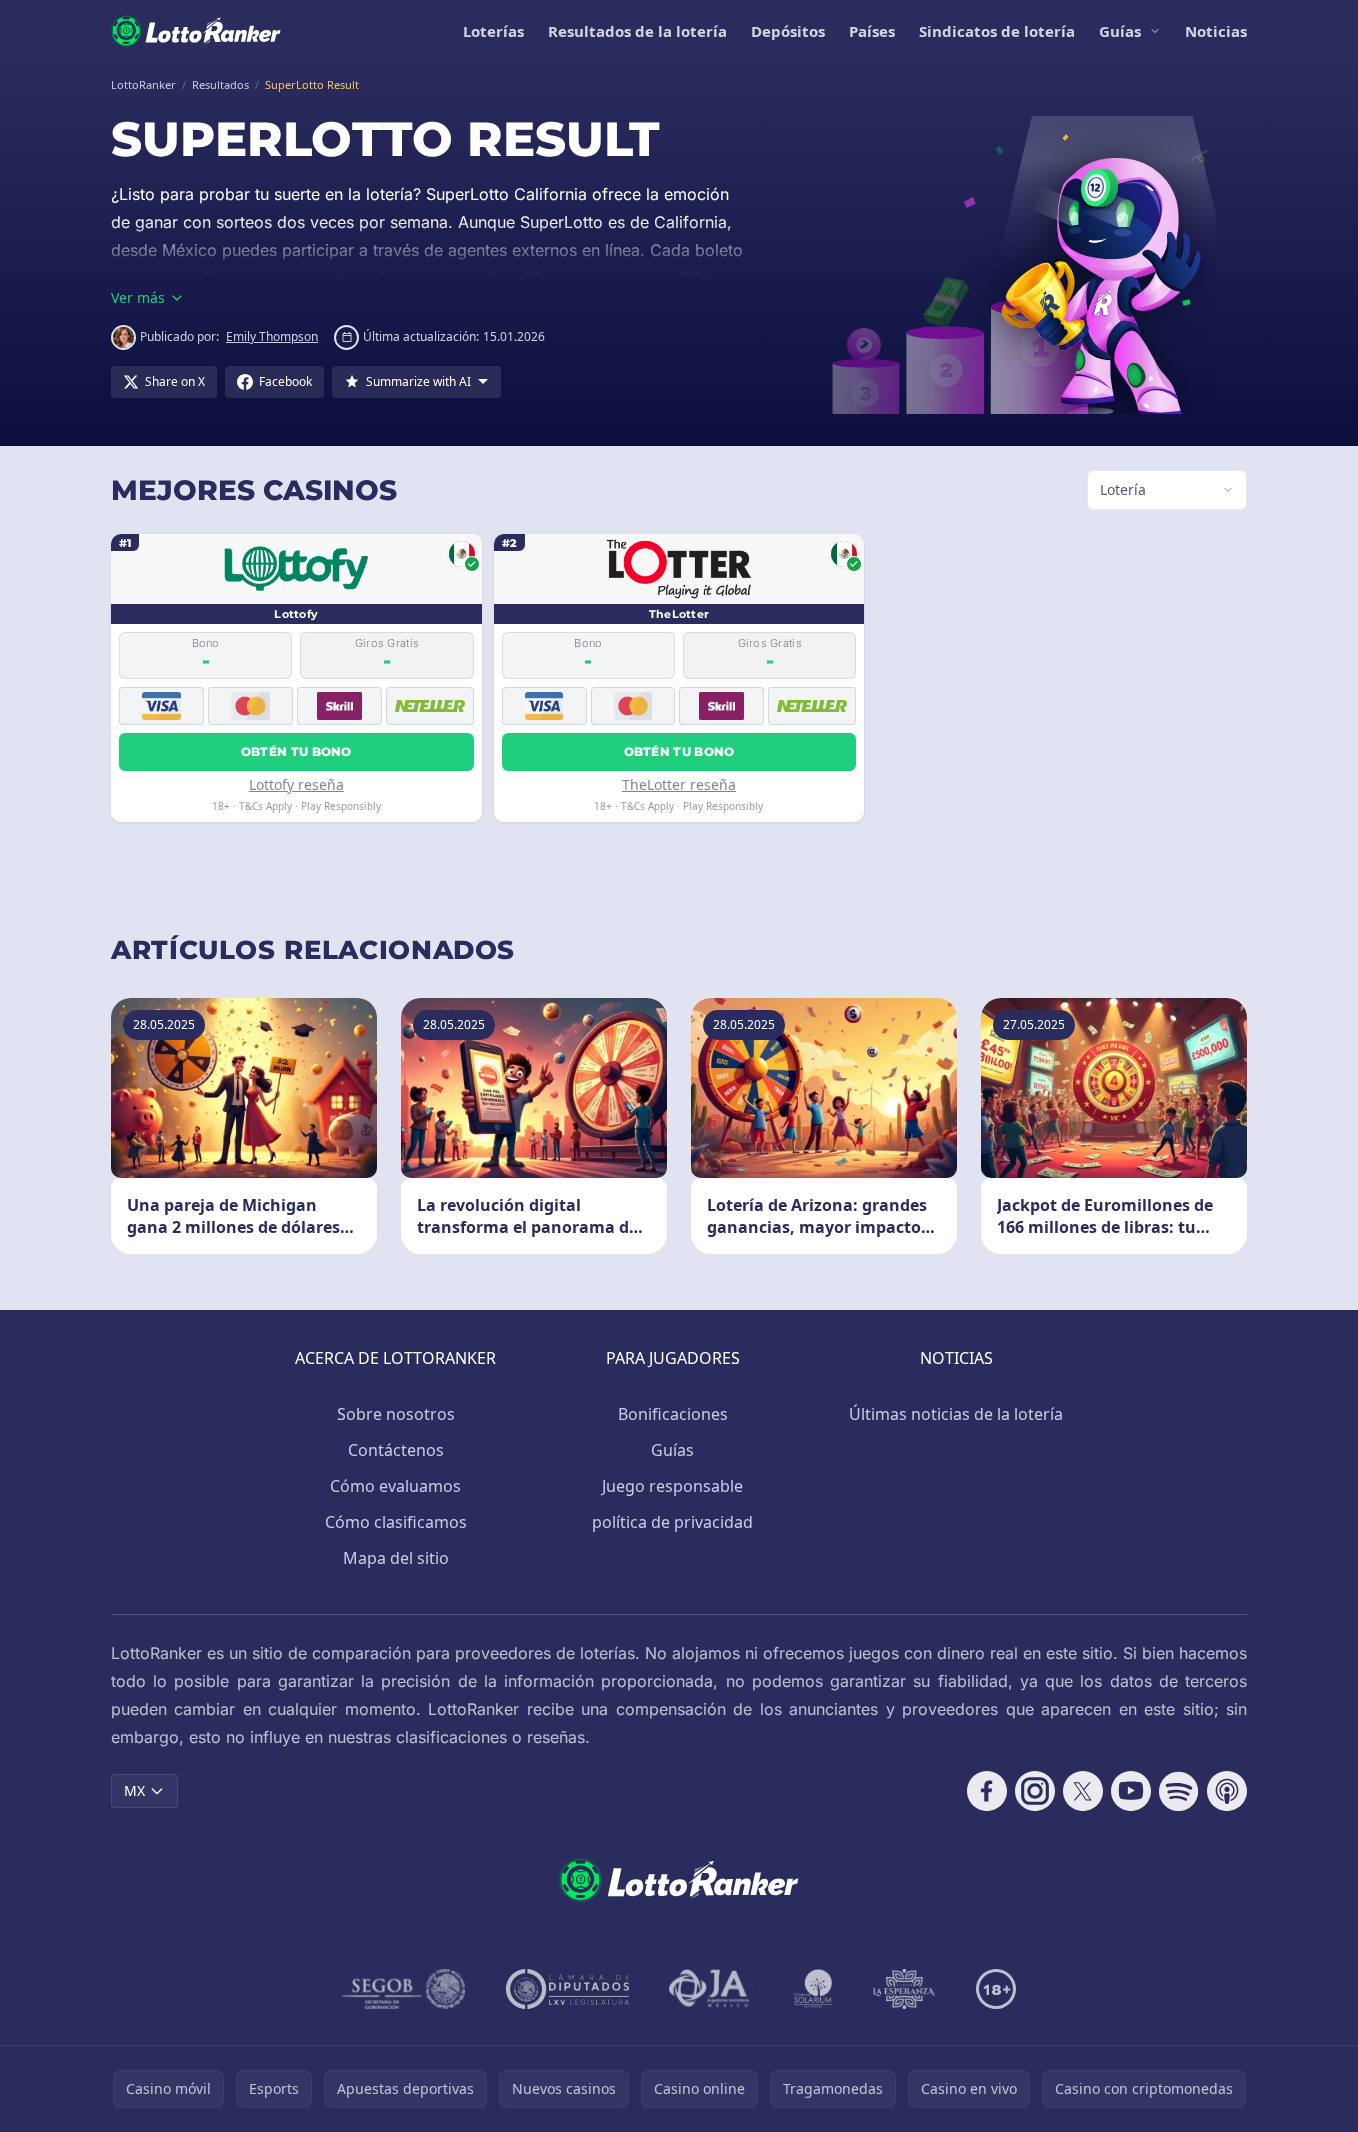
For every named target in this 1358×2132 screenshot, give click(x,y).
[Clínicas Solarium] (813, 1989)
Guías (1120, 31)
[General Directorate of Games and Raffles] (404, 1989)
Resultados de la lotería (637, 31)
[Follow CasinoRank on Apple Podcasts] (1227, 1791)
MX (134, 1790)
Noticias (1216, 31)
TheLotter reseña (679, 784)
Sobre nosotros (396, 1414)
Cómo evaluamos (395, 1486)
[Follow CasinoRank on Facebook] (987, 1791)
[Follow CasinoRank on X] (1083, 1791)
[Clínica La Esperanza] (904, 1989)
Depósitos (788, 31)
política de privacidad (672, 1522)
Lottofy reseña (296, 784)
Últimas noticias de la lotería (956, 1414)
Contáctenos (396, 1450)
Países (872, 31)
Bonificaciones (673, 1414)
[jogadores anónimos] (711, 1989)
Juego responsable (672, 1486)
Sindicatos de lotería (997, 31)
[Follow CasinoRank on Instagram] (1035, 1791)
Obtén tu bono (296, 751)
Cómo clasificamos (396, 1522)
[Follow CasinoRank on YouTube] (1131, 1791)
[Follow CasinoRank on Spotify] (1179, 1791)
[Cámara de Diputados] (567, 1989)
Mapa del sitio (396, 1558)
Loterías (493, 31)
